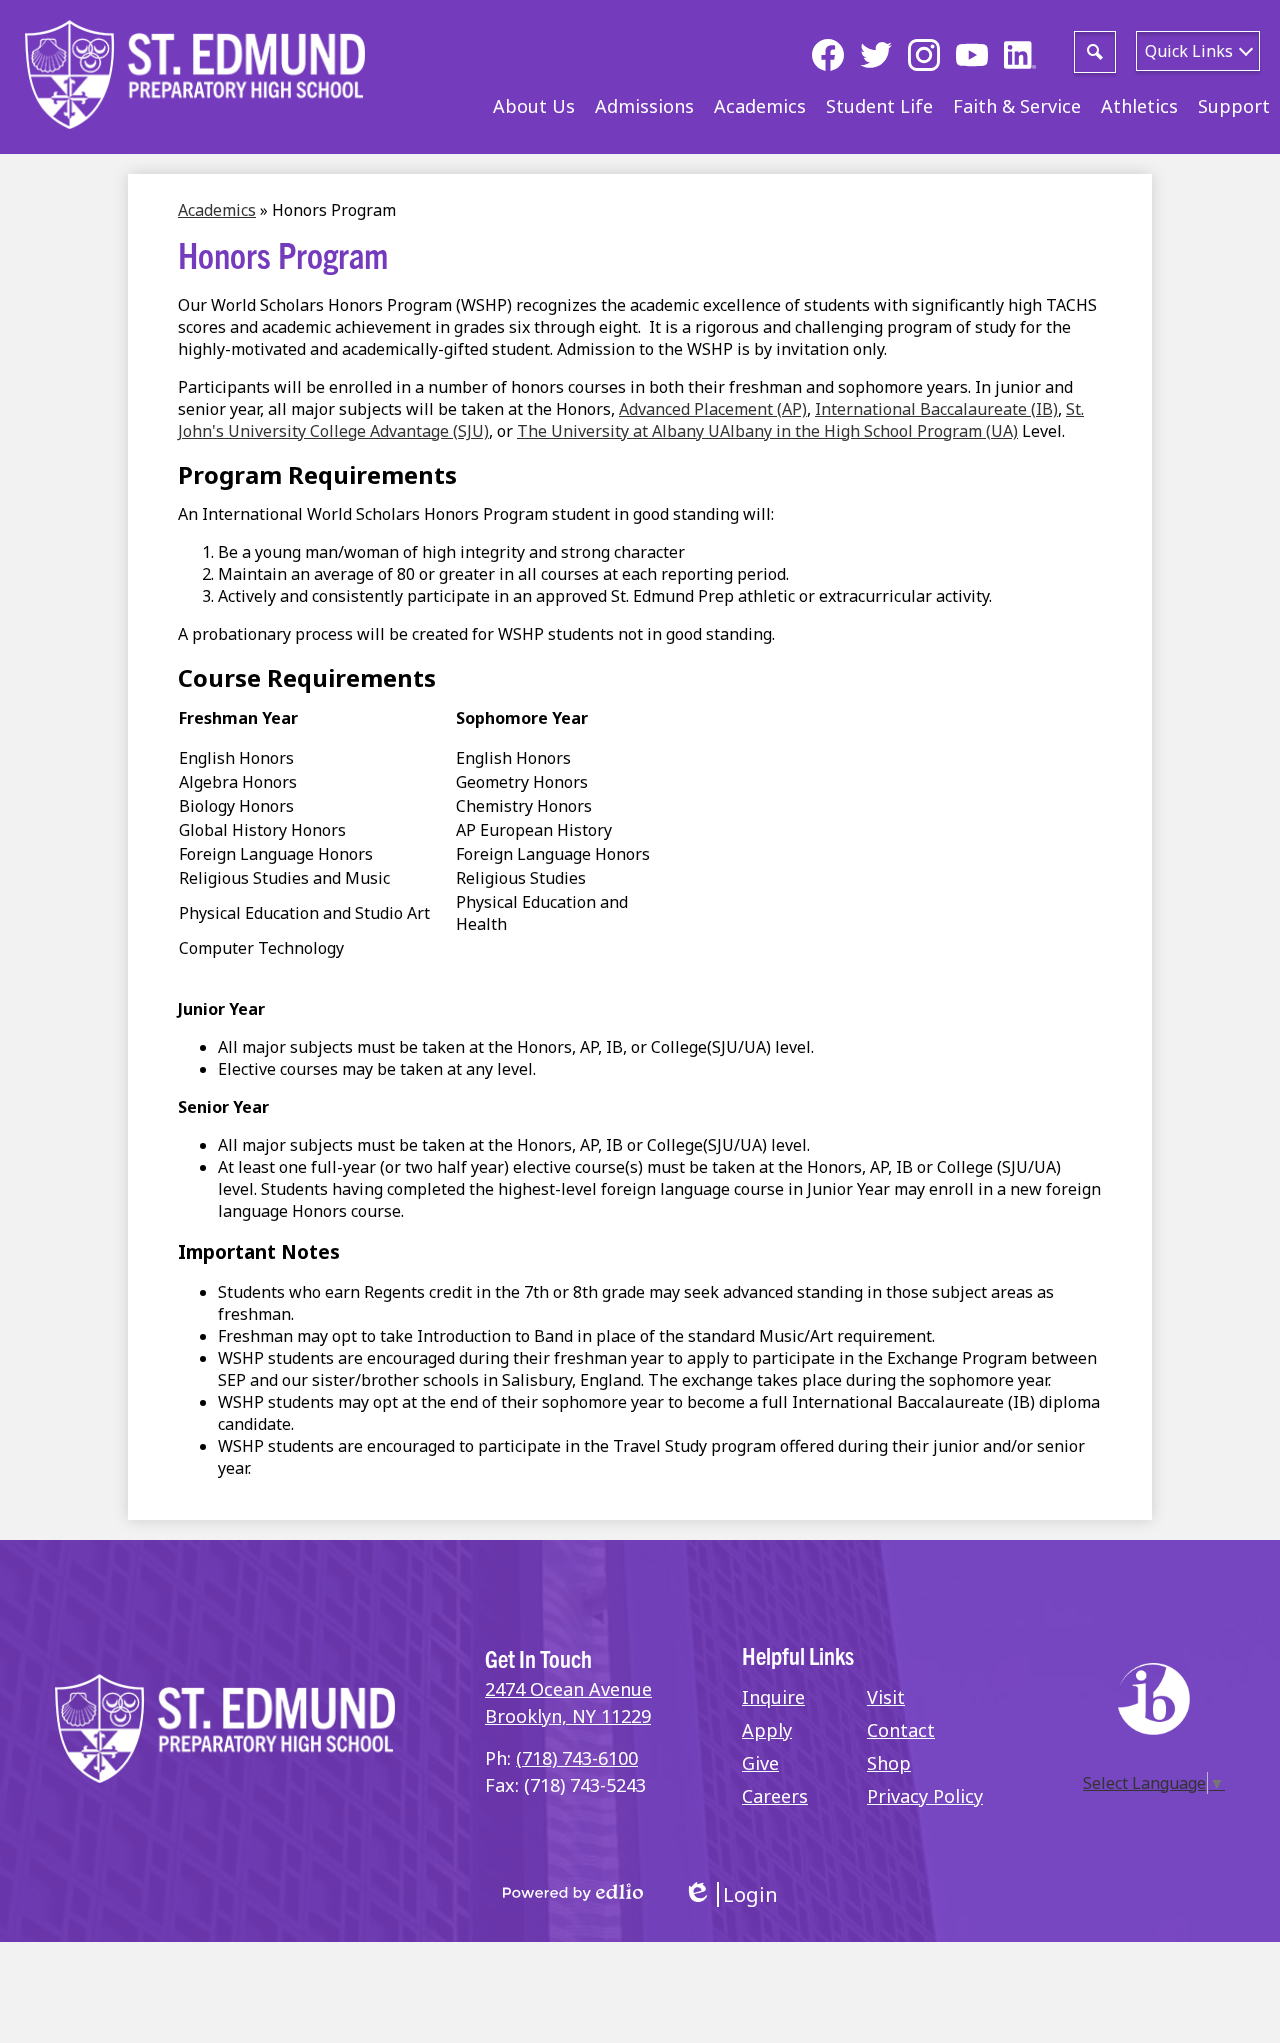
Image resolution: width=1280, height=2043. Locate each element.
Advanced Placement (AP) (713, 409)
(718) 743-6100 (577, 1758)
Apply (767, 1730)
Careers (775, 1796)
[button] (534, 106)
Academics (217, 210)
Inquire (773, 1697)
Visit (886, 1697)
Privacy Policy (925, 1796)
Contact (901, 1730)
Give (760, 1763)
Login (730, 1894)
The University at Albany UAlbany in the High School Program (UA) (767, 431)
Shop (889, 1763)
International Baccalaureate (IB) (936, 409)
